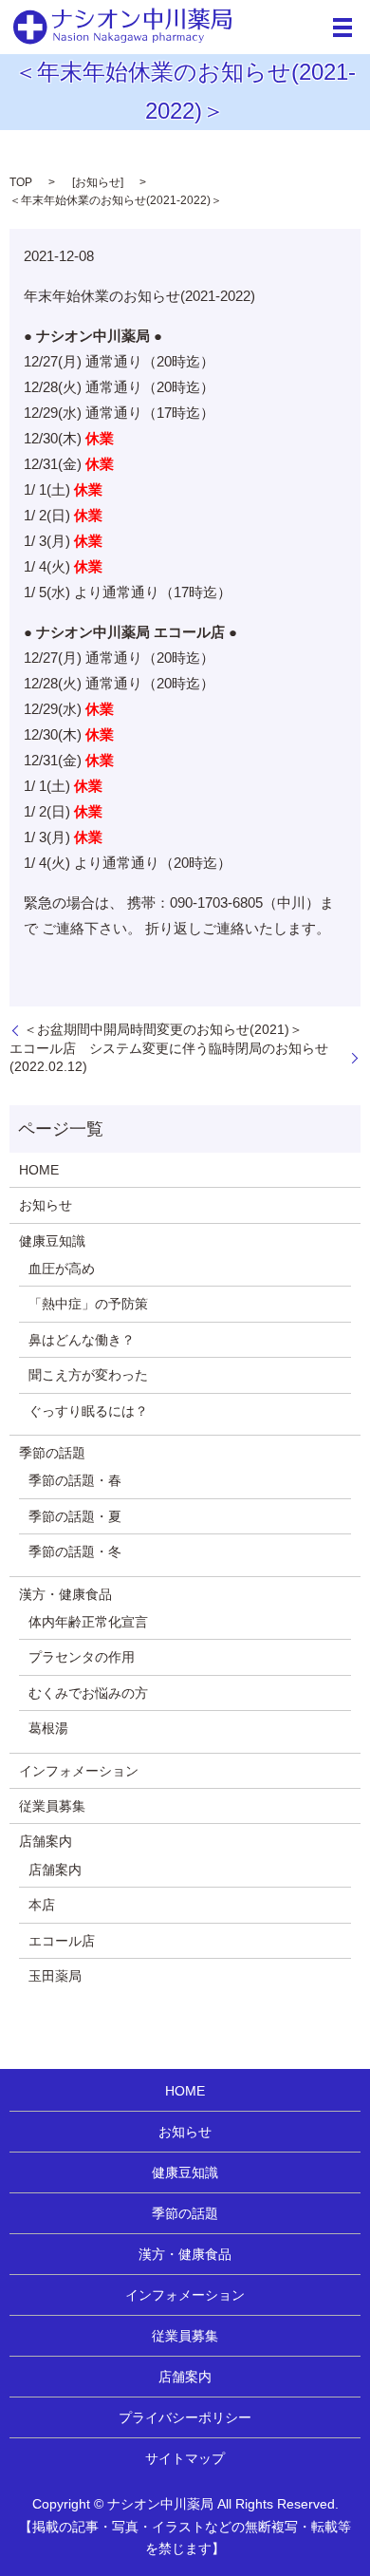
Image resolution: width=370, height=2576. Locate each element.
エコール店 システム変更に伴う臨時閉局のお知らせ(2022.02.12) (169, 1058)
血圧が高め (62, 1269)
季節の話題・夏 (75, 1516)
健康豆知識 (52, 1241)
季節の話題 (52, 1453)
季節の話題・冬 (75, 1551)
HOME (39, 1170)
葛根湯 (48, 1728)
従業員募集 (52, 1806)
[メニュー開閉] (342, 28)
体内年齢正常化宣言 (88, 1622)
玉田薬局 (55, 1976)
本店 (42, 1905)
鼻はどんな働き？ (82, 1340)
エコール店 (62, 1941)
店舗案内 (46, 1841)
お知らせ (98, 182)
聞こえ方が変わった (88, 1375)
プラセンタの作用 (82, 1657)
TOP (21, 182)
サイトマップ (185, 2458)
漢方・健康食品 (65, 1594)
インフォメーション (79, 1771)
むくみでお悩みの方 (88, 1693)
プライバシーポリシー (185, 2417)
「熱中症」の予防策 (88, 1304)
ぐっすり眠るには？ (88, 1411)
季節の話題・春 (75, 1480)
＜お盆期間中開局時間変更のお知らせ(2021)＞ (163, 1029)
